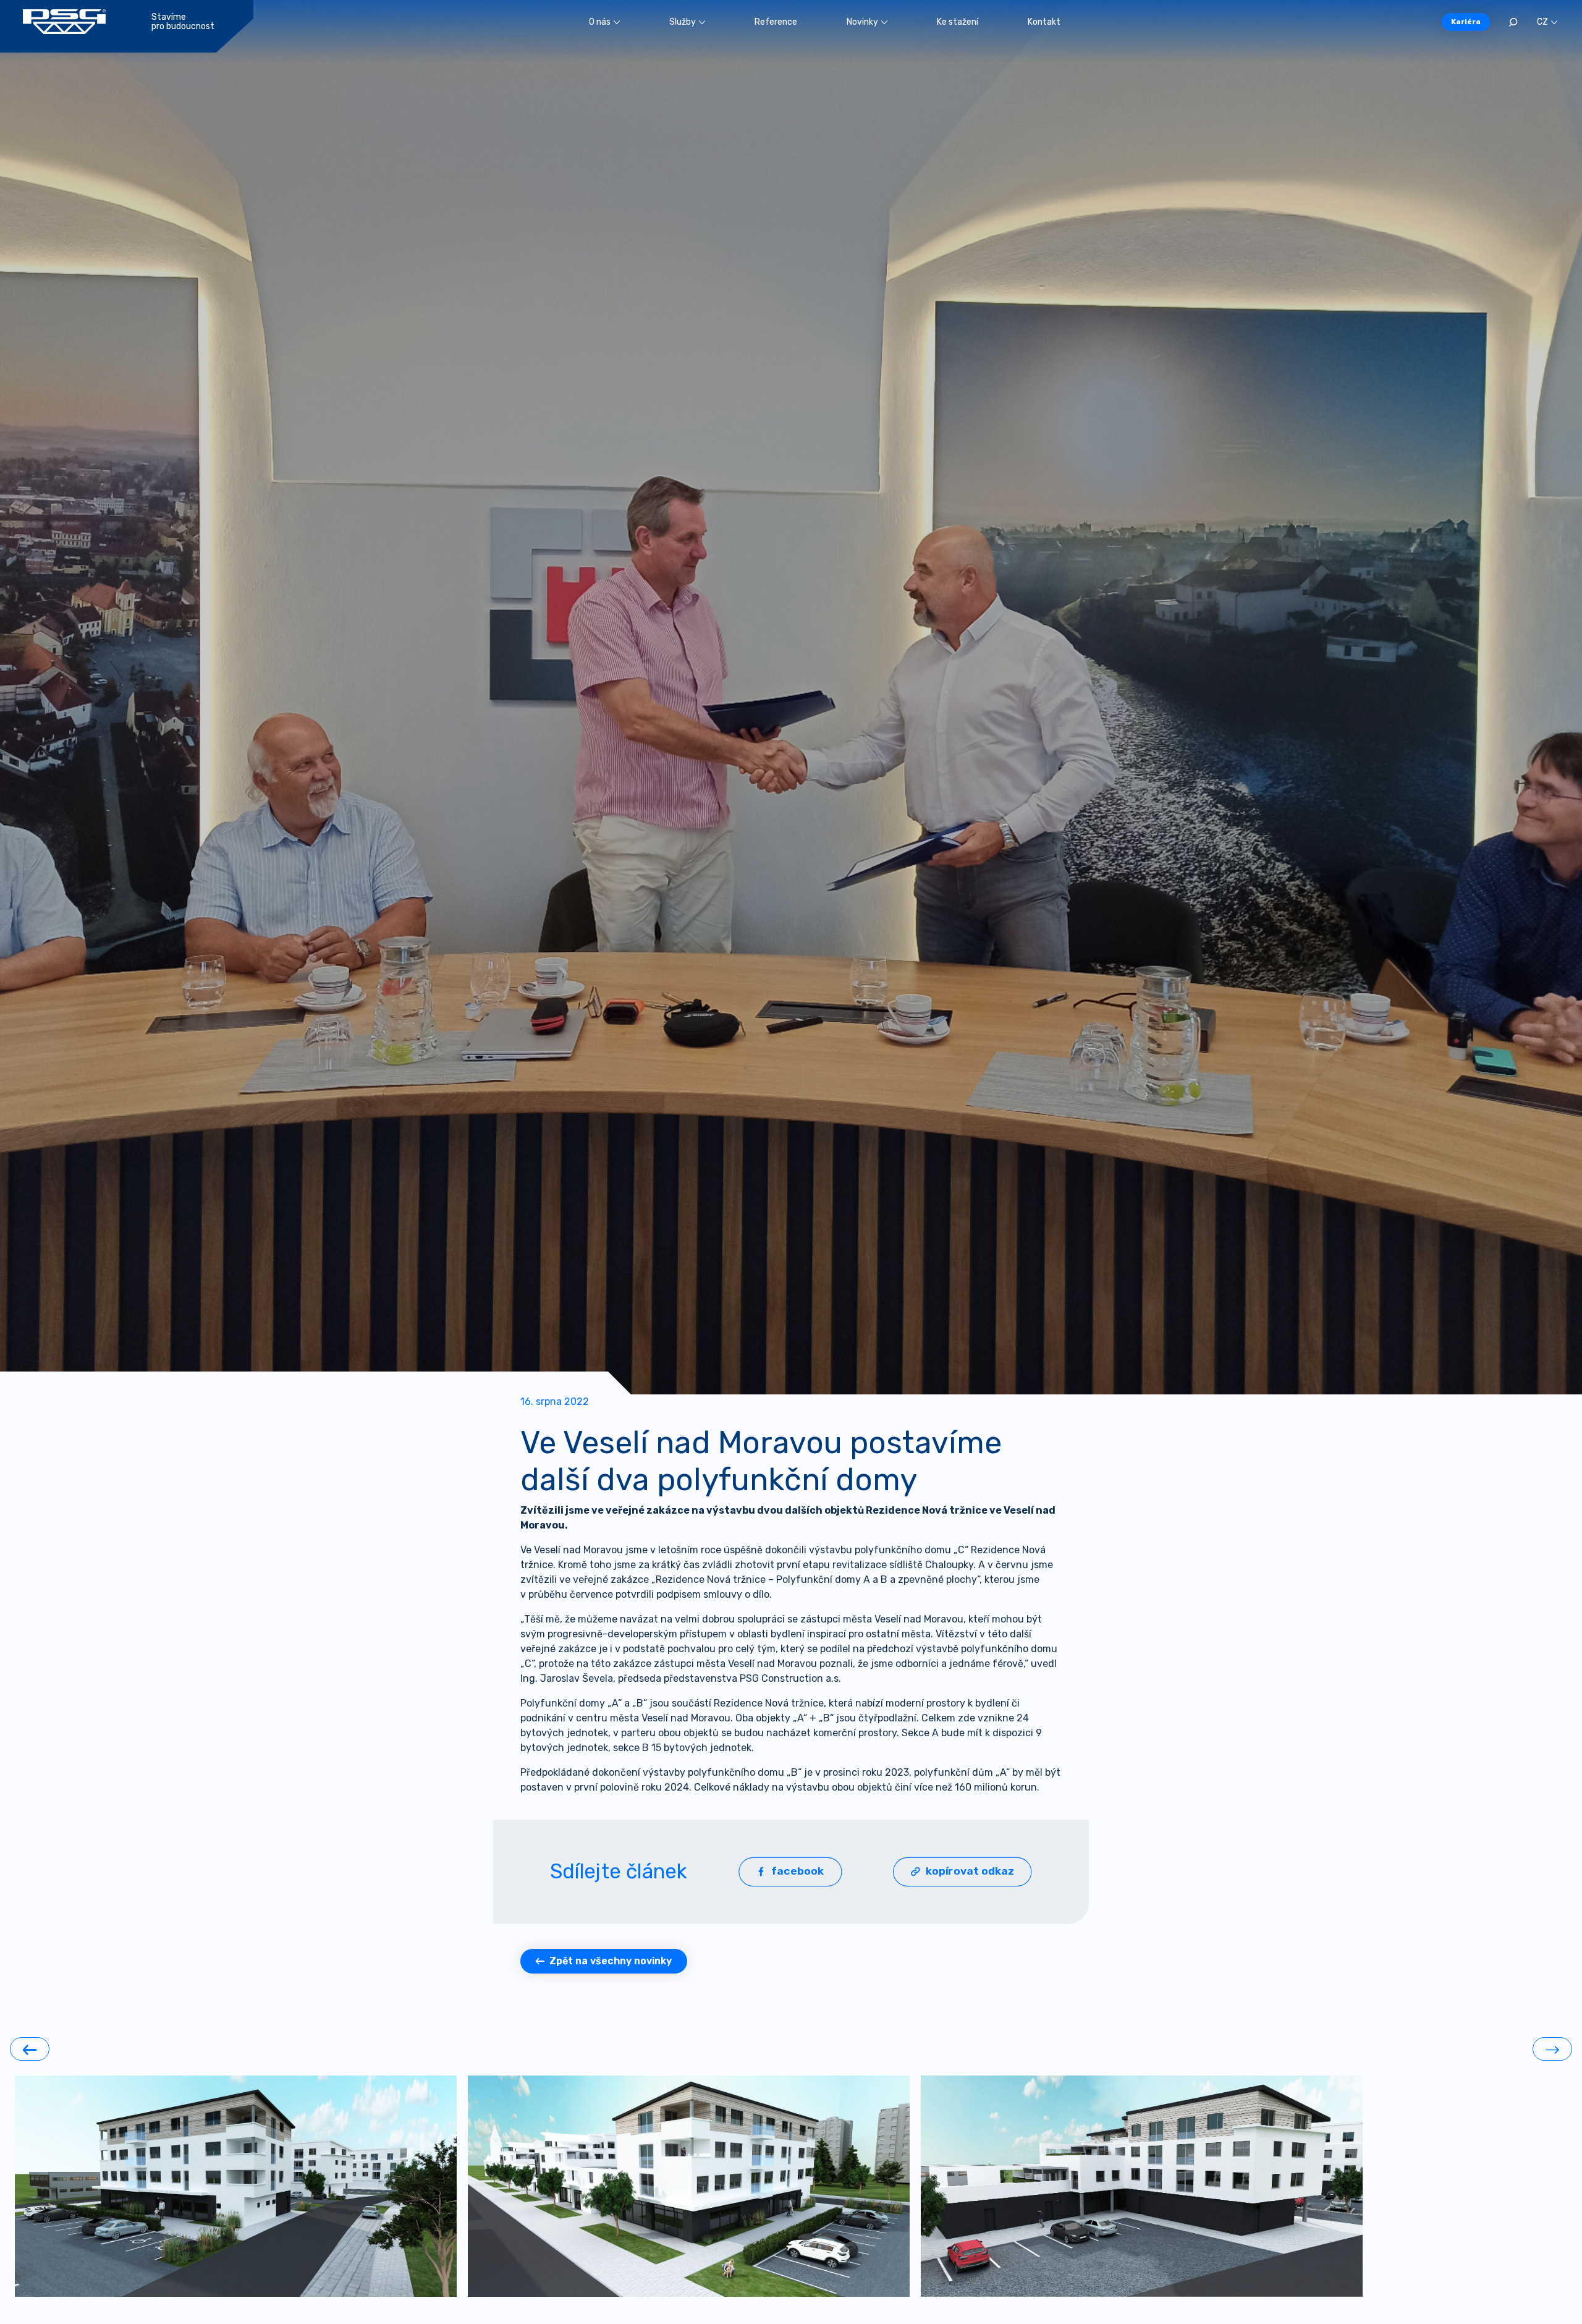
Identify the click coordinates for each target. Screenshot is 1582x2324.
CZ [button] (1542, 22)
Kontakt (1044, 22)
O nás (600, 22)
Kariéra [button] (1466, 22)
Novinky (862, 22)
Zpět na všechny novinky (611, 1961)
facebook (798, 1871)
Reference (776, 22)
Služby (683, 22)
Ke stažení (958, 22)
